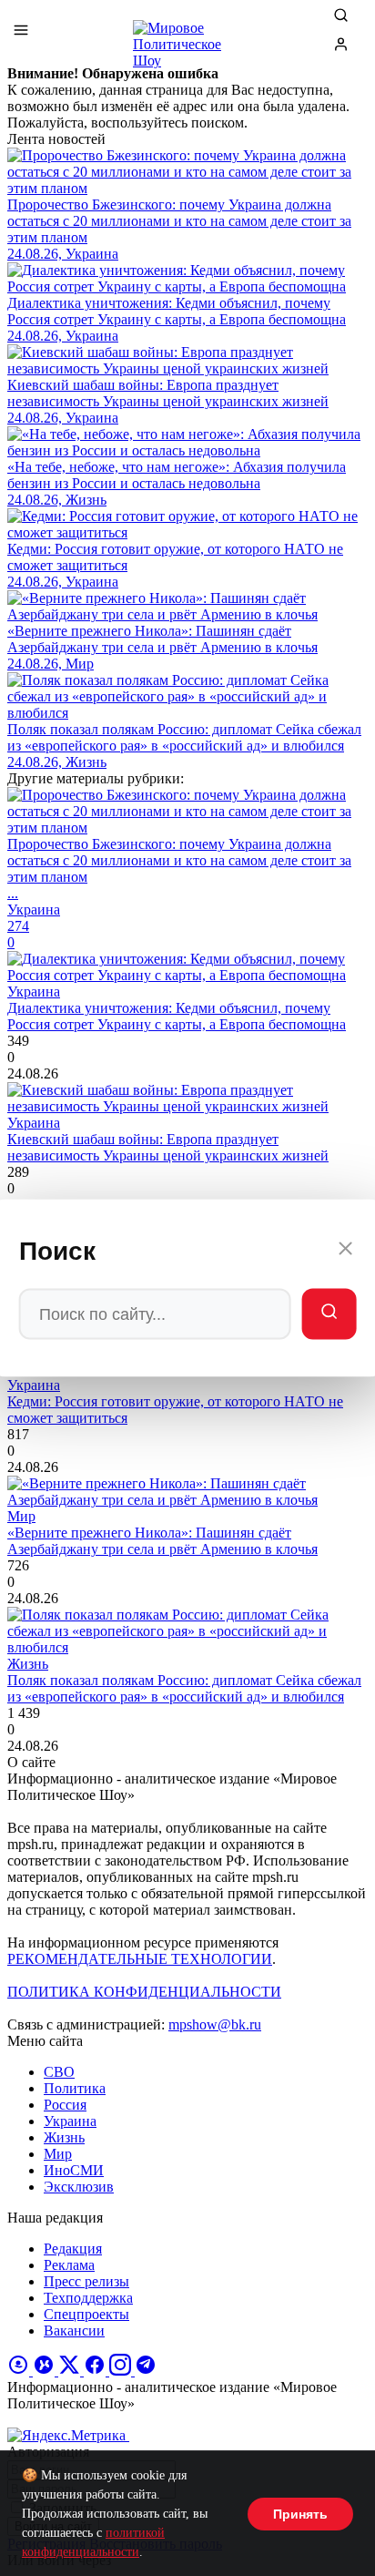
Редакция (73, 2249)
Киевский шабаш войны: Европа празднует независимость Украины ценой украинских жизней (168, 1147)
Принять (300, 2514)
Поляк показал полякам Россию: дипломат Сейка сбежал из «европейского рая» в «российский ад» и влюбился (184, 1688)
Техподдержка (88, 2298)
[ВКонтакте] (46, 2371)
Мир (58, 2154)
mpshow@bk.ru (215, 2024)
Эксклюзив (79, 2187)
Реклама (69, 2265)
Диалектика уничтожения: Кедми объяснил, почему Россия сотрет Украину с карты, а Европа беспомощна (177, 1016)
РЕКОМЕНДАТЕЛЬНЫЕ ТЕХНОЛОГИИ (140, 1959)
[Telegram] (146, 2371)
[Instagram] (122, 2371)
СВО (59, 2072)
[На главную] (187, 36)
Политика (75, 2088)
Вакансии (74, 2331)
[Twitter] (71, 2371)
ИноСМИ (74, 2170)
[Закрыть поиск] (345, 1252)
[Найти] (329, 1314)
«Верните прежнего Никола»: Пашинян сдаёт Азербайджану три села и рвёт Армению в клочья (162, 1541)
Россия (65, 2105)
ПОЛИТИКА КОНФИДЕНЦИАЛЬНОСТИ (144, 1992)
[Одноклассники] (20, 2371)
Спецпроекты (86, 2314)
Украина (70, 2121)
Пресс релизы (86, 2281)
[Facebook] (96, 2371)
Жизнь (64, 2137)
